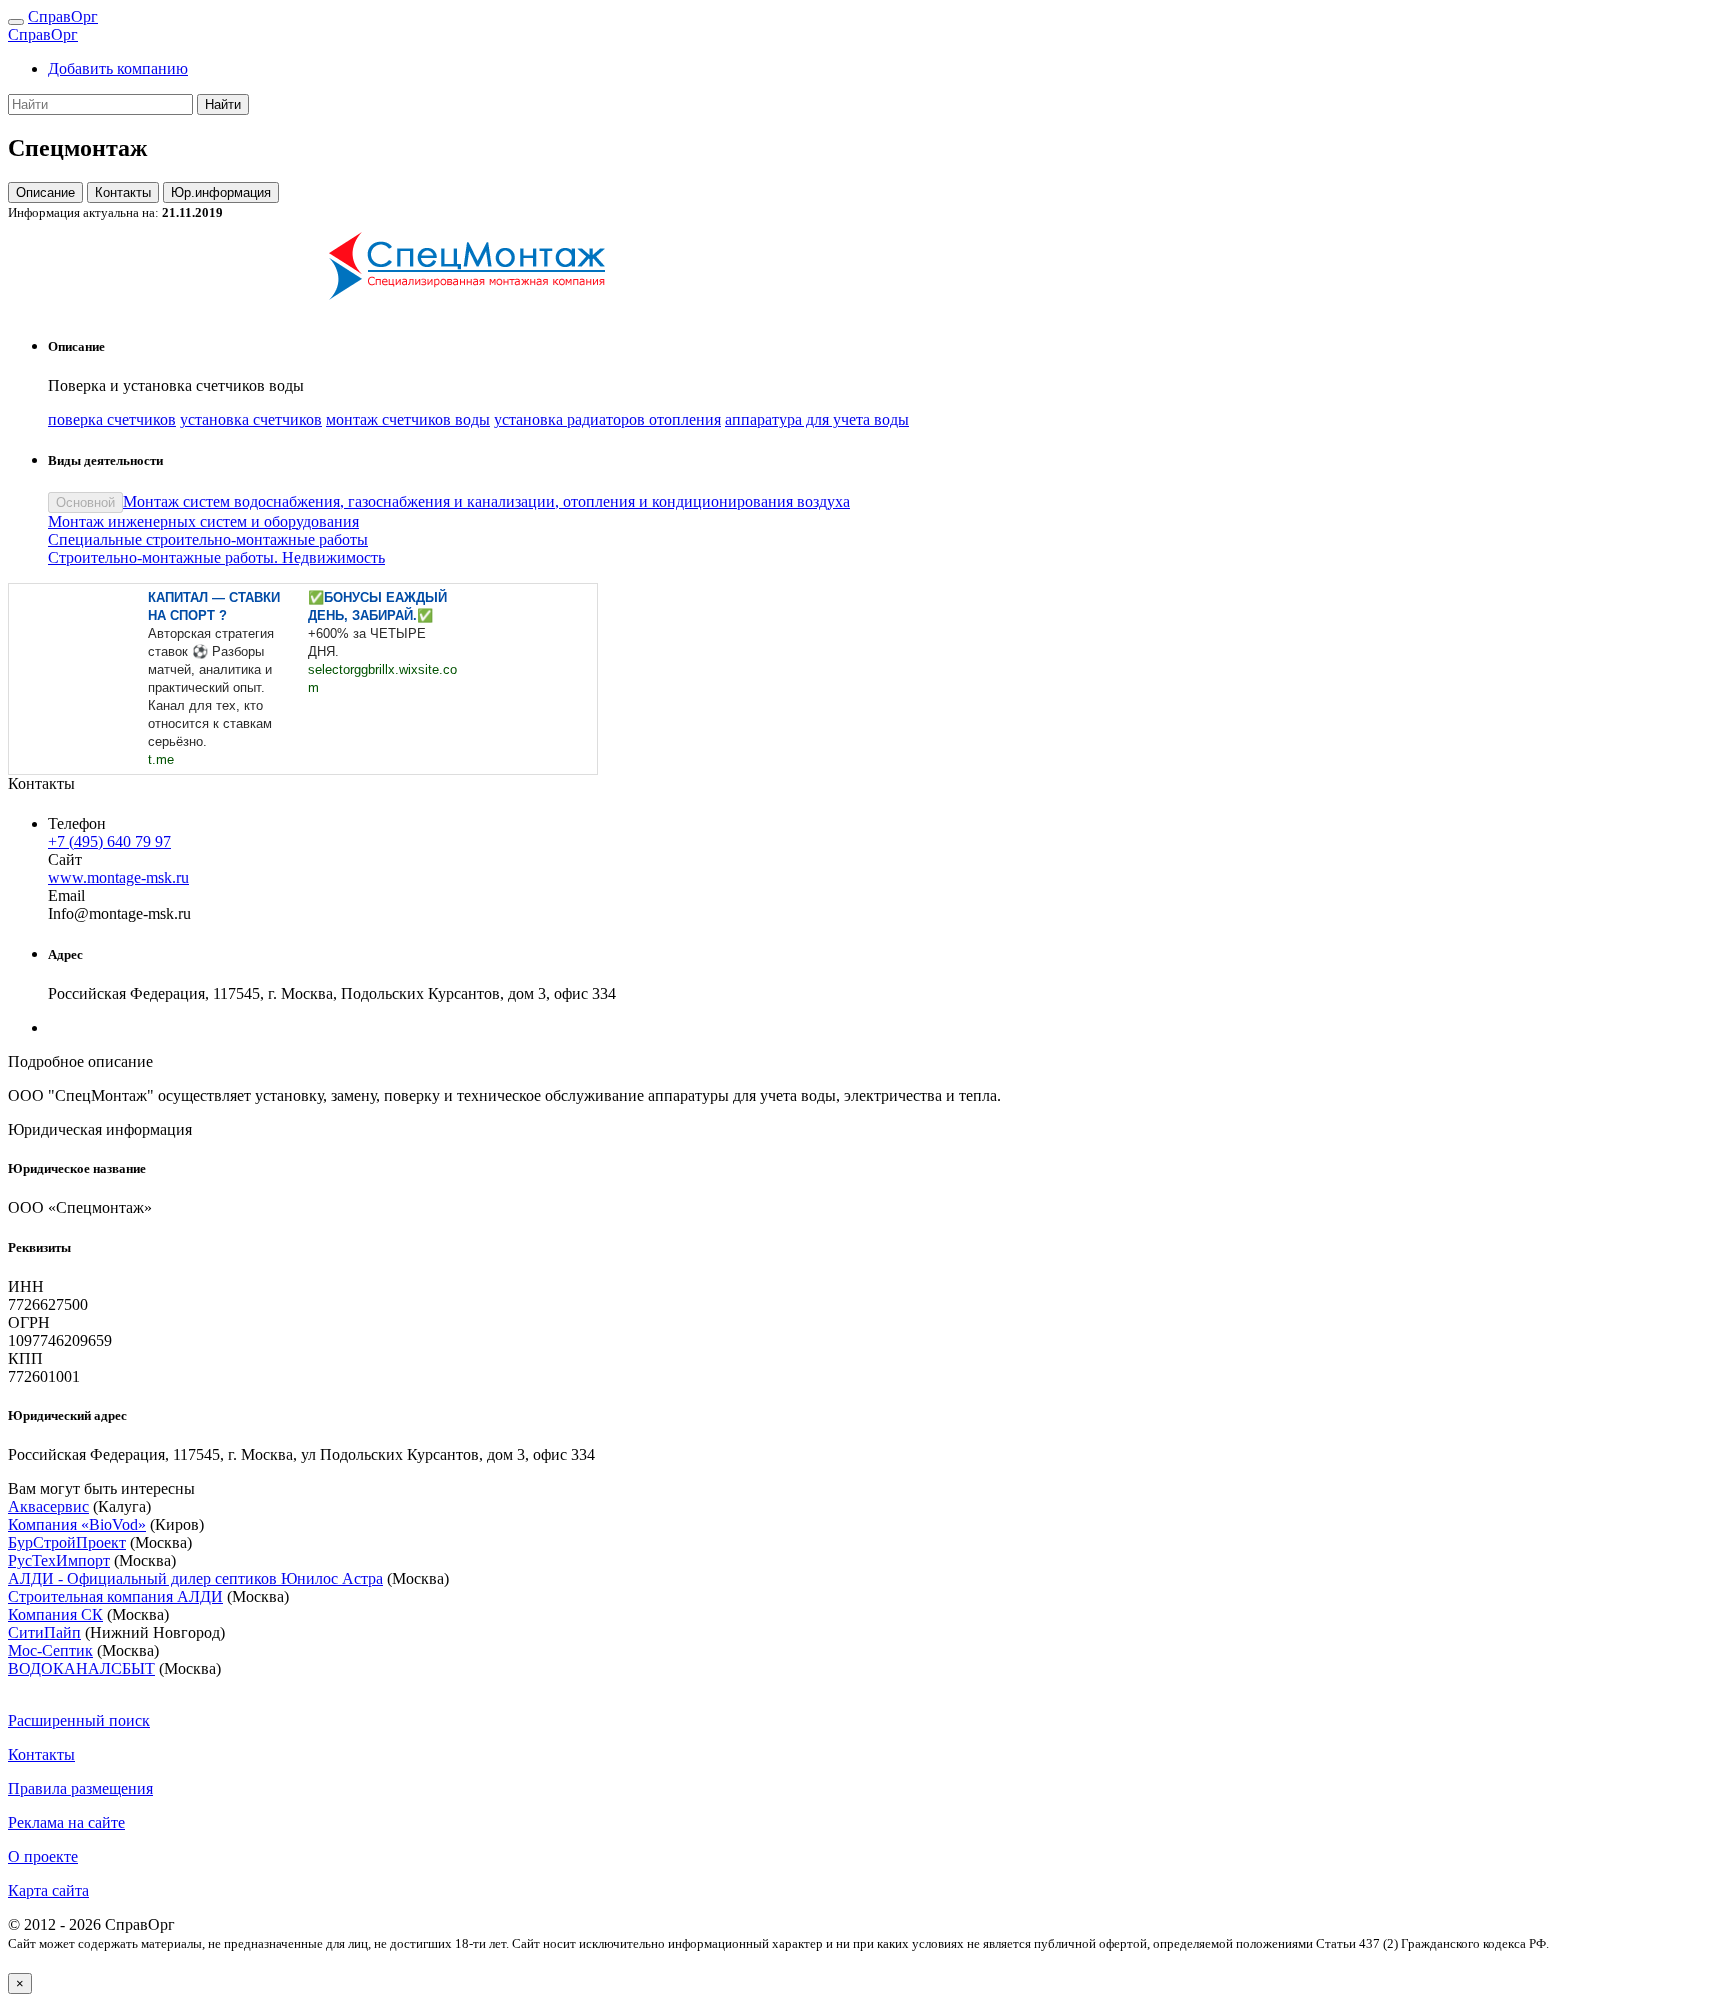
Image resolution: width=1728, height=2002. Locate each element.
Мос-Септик (50, 1650)
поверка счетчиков (112, 419)
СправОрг (63, 16)
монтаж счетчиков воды (408, 419)
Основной (85, 502)
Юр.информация (221, 192)
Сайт (65, 859)
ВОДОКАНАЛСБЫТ (81, 1668)
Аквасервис (48, 1506)
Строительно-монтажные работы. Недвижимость (216, 557)
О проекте (43, 1856)
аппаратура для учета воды (817, 419)
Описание (45, 192)
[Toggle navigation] (16, 22)
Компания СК (55, 1614)
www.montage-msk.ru (118, 877)
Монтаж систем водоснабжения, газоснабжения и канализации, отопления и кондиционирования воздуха (486, 501)
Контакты (123, 192)
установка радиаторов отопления (607, 419)
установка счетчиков (251, 419)
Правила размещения (80, 1788)
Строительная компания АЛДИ (115, 1596)
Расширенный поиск (79, 1720)
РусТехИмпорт (59, 1560)
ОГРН (29, 1322)
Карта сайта (48, 1890)
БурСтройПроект (67, 1542)
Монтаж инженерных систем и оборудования (203, 521)
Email (66, 895)
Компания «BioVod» (77, 1524)
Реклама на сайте (66, 1822)
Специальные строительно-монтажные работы (208, 539)
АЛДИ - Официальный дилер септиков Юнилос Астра (195, 1578)
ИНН (26, 1286)
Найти (223, 104)
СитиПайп (44, 1632)
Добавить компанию (118, 68)
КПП (25, 1358)
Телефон (77, 823)
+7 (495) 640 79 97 (109, 841)
